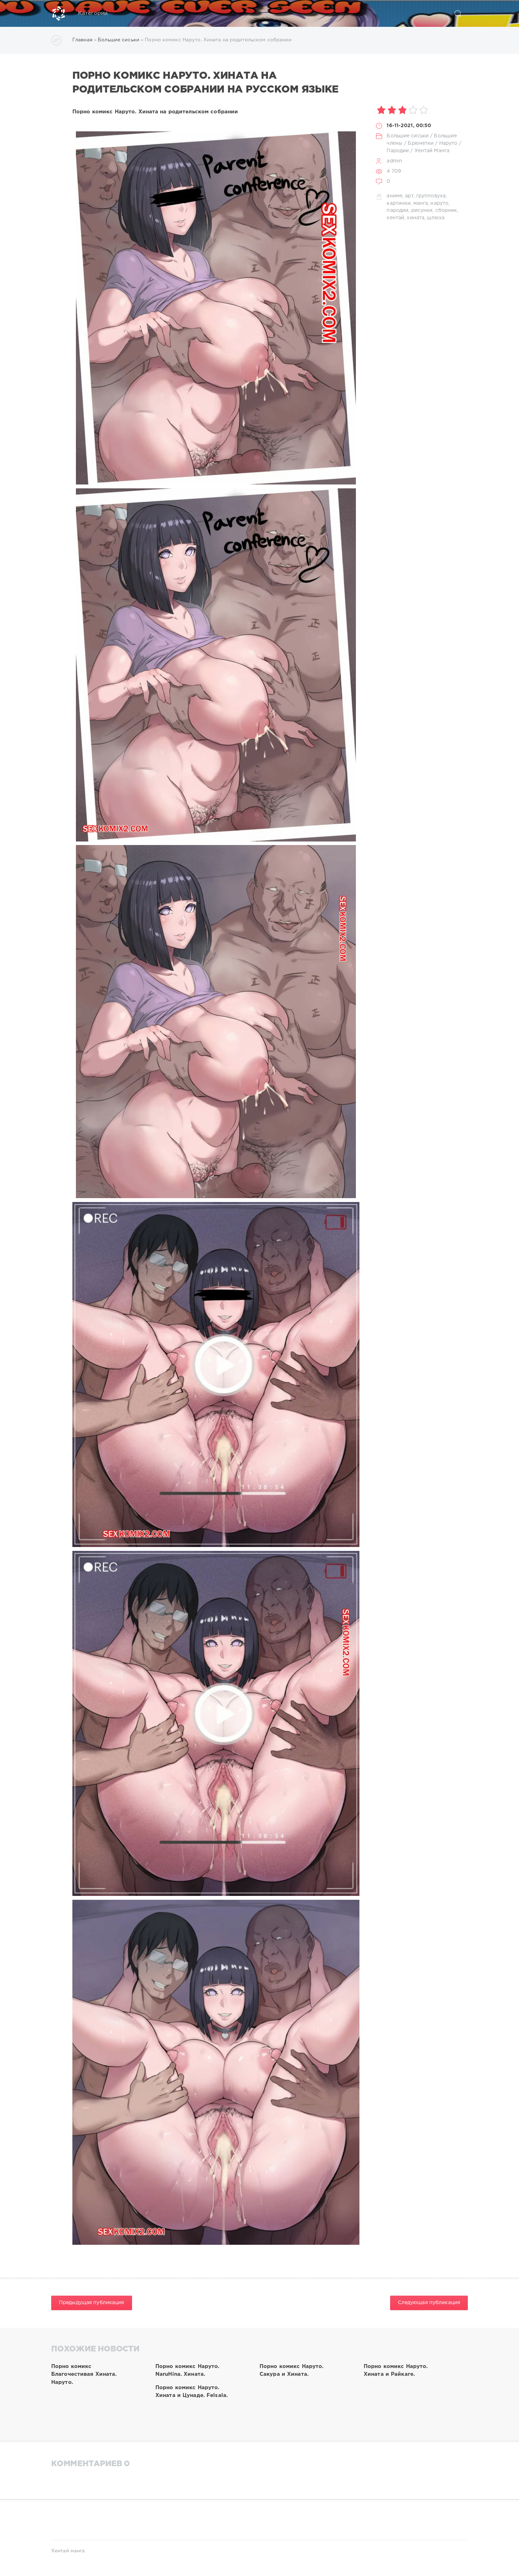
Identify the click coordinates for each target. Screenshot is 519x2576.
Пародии (398, 151)
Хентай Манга (432, 151)
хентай (395, 218)
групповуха (431, 196)
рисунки (422, 210)
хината (416, 218)
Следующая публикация (429, 2303)
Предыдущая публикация (92, 2303)
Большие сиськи (119, 40)
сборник (446, 210)
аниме (395, 196)
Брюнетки (421, 143)
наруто (439, 203)
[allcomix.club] (59, 13)
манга (421, 203)
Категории (93, 13)
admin (394, 161)
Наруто (448, 143)
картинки (399, 203)
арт (409, 196)
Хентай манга (68, 2551)
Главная (82, 40)
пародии (398, 210)
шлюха (436, 218)
